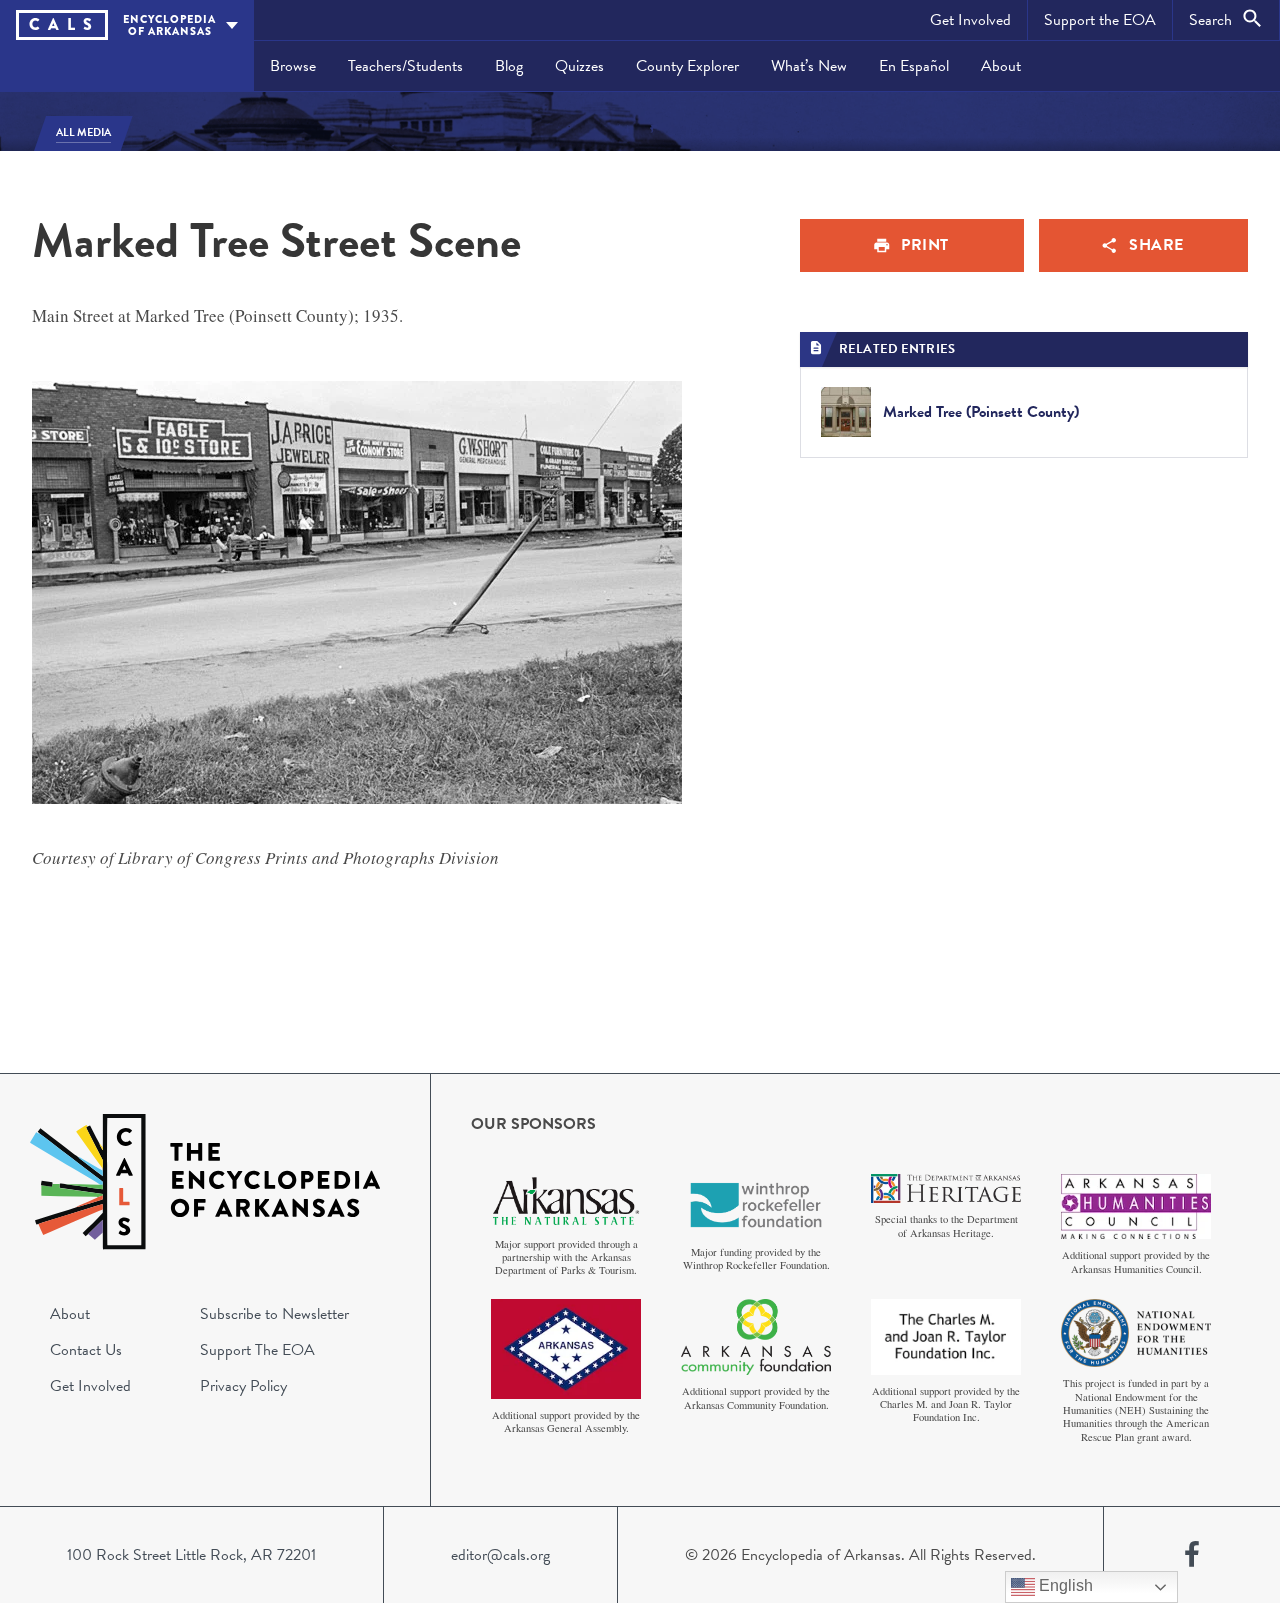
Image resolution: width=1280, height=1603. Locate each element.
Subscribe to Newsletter (274, 1314)
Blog (509, 66)
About (1001, 66)
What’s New (809, 66)
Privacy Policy (243, 1386)
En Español (914, 66)
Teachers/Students (405, 66)
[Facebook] (1192, 1555)
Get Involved (970, 20)
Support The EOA (257, 1350)
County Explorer (687, 66)
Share (1156, 245)
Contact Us (86, 1350)
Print (925, 245)
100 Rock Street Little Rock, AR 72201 (191, 1555)
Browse (293, 66)
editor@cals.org (500, 1555)
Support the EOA (1100, 20)
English (1064, 1585)
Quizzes (579, 66)
